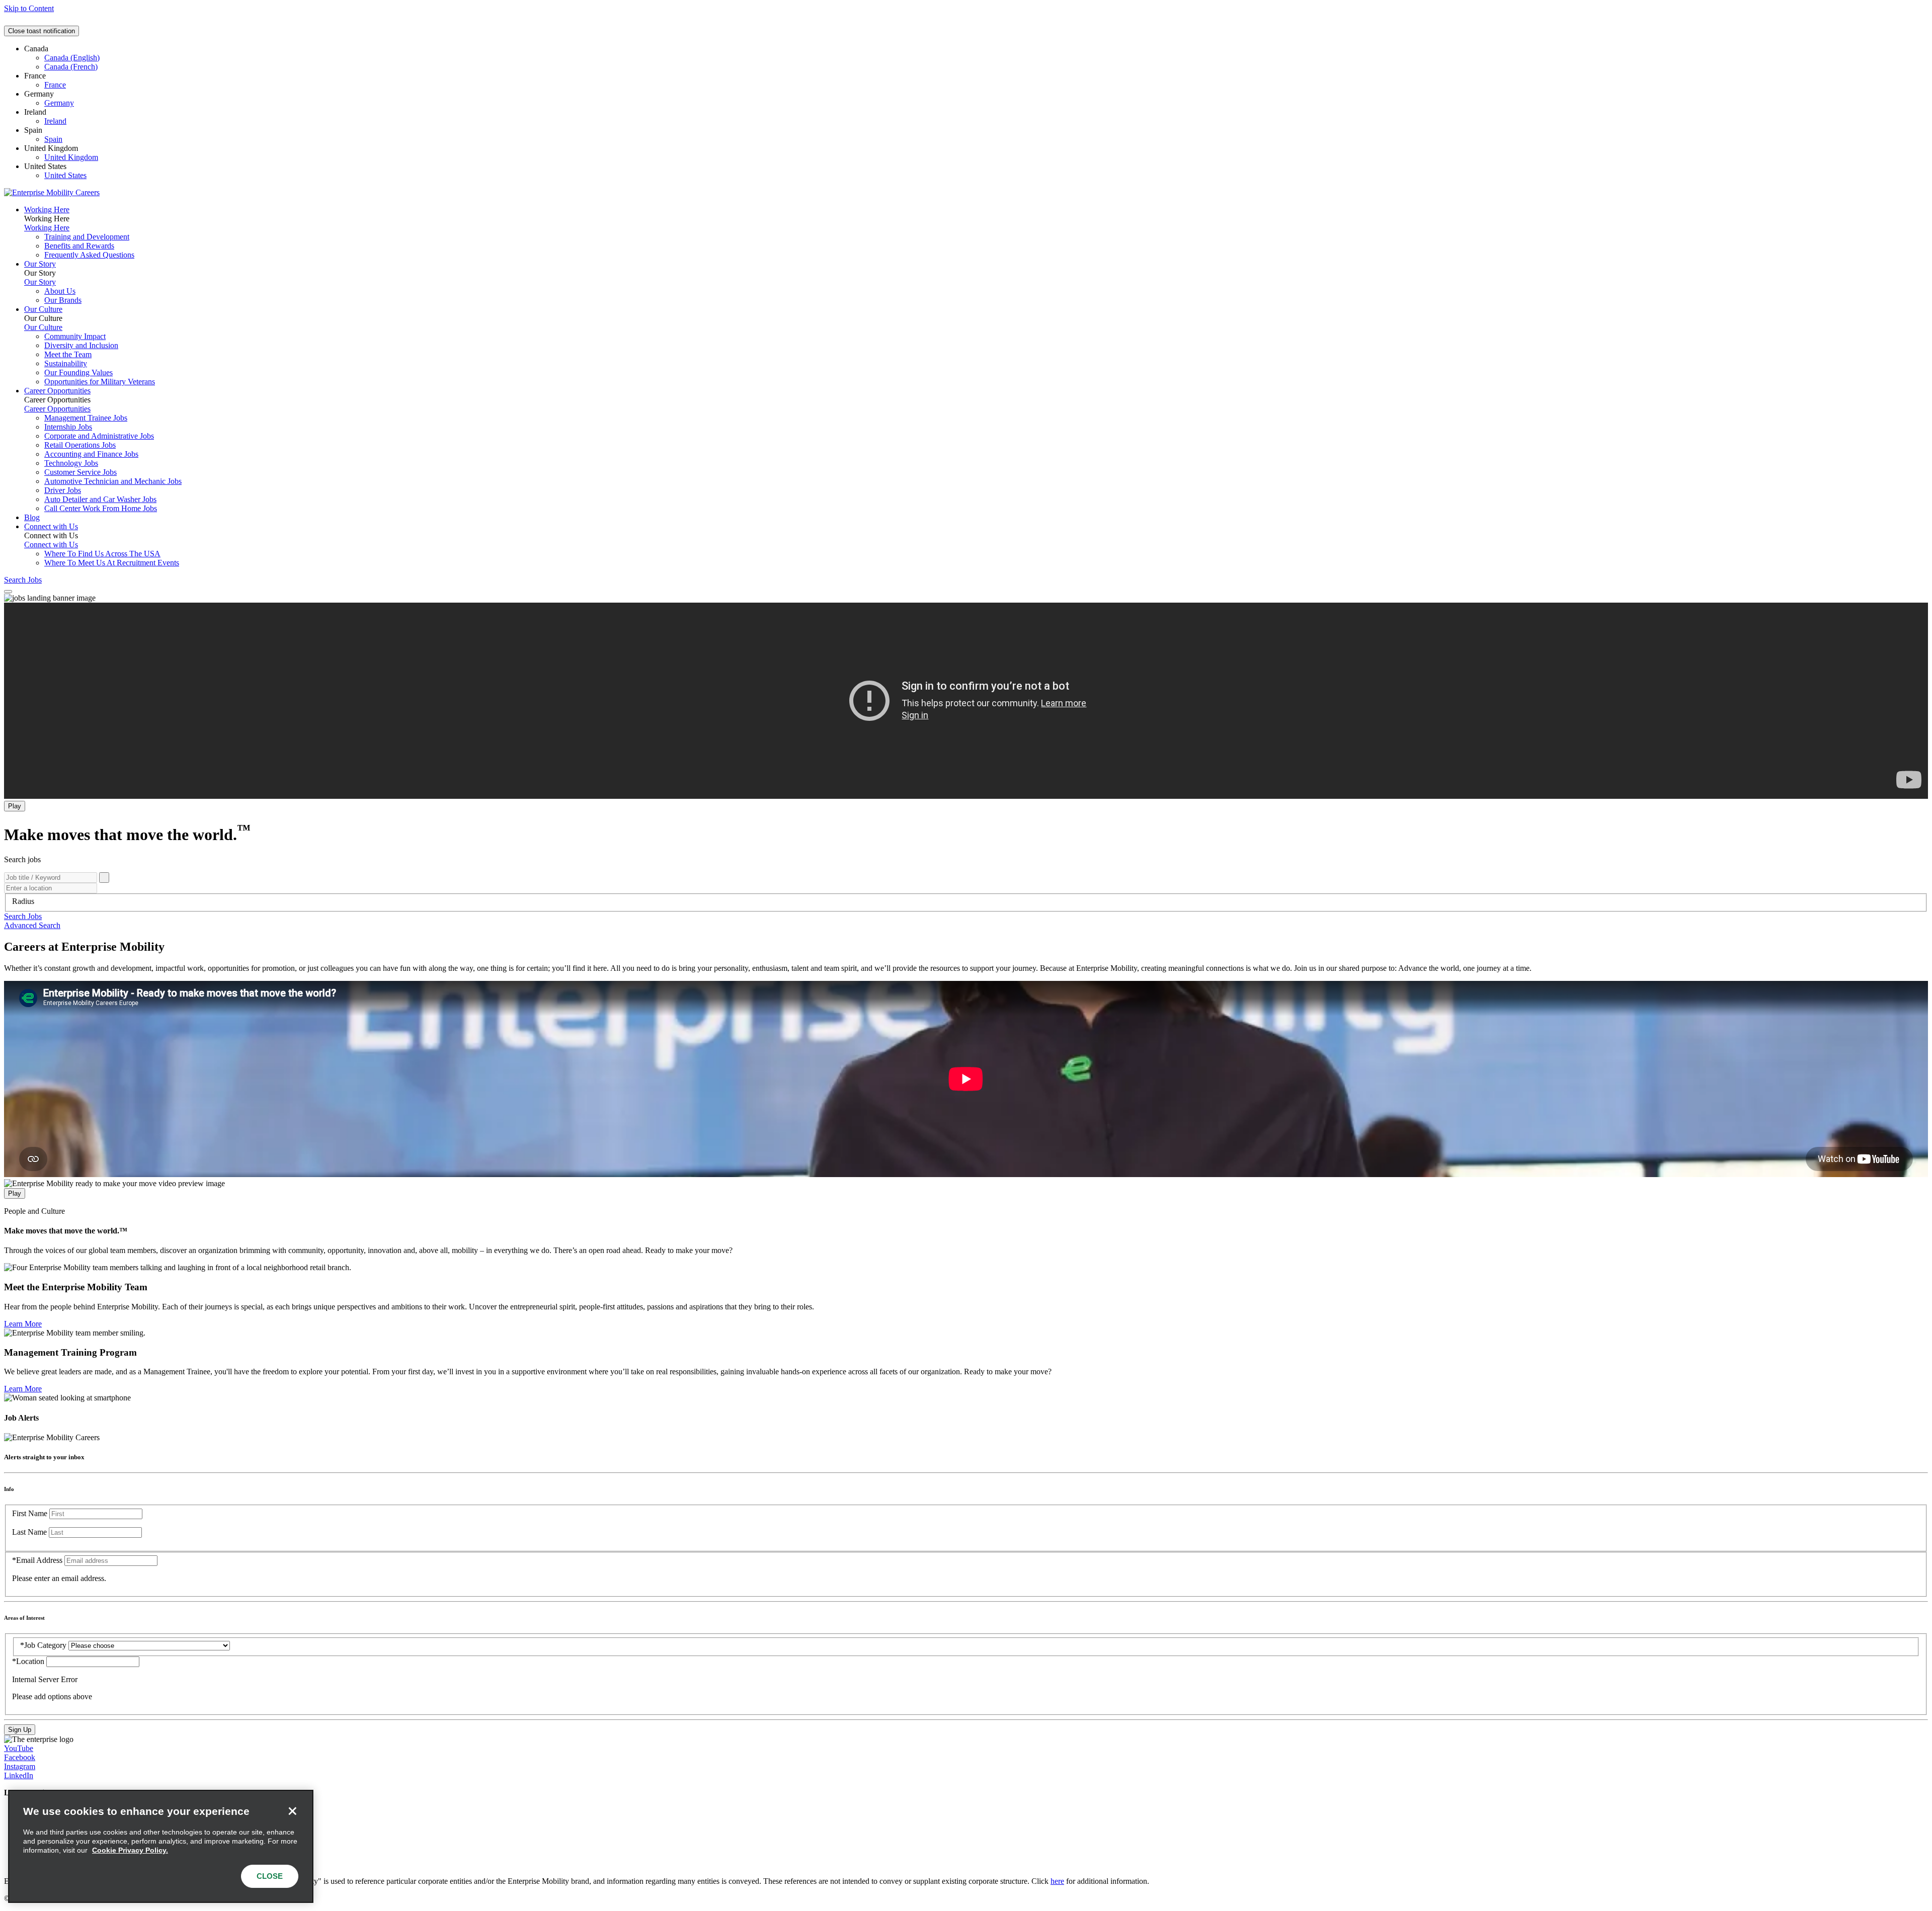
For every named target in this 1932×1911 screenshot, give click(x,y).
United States (65, 175)
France (55, 85)
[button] (23, 916)
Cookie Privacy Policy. (130, 1850)
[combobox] (966, 901)
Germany (59, 103)
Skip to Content (29, 8)
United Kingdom (71, 157)
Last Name (29, 1532)
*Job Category (43, 1645)
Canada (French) (71, 67)
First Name (30, 1513)
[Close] (292, 1811)
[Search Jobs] (104, 878)
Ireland (55, 121)
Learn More (23, 1324)
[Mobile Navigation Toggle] (8, 592)
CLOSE (270, 1876)
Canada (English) (72, 58)
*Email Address (37, 1560)
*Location (29, 1661)
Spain (53, 139)
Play (15, 806)
